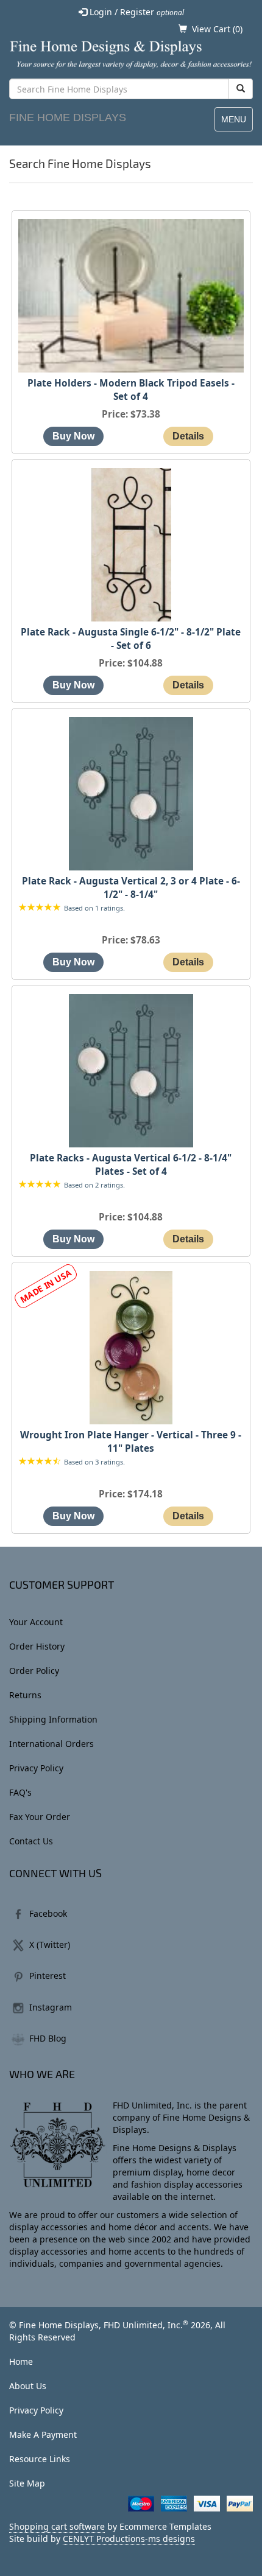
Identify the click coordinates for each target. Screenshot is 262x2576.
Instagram (51, 2007)
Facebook (48, 1913)
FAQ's (20, 1792)
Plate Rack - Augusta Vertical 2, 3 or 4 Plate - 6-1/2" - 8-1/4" (131, 888)
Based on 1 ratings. (94, 908)
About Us (28, 2386)
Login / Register (136, 12)
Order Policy (34, 1671)
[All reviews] (40, 908)
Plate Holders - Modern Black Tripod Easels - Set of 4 (131, 390)
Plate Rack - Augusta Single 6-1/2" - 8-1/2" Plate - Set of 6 (131, 639)
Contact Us (31, 1841)
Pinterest (48, 1976)
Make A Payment (43, 2434)
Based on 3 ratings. (94, 1462)
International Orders (51, 1744)
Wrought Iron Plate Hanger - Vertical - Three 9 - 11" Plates (131, 1442)
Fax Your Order (40, 1817)
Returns (25, 1695)
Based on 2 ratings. (94, 1185)
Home (21, 2361)
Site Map (27, 2483)
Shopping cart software (57, 2526)
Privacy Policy (36, 1768)
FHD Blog (48, 2038)
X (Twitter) (50, 1944)
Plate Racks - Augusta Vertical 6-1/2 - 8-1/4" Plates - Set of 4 (131, 1165)
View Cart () (217, 29)
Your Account (36, 1622)
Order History (37, 1646)
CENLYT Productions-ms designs (129, 2539)
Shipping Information (53, 1719)
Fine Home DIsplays (68, 117)
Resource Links (40, 2459)
